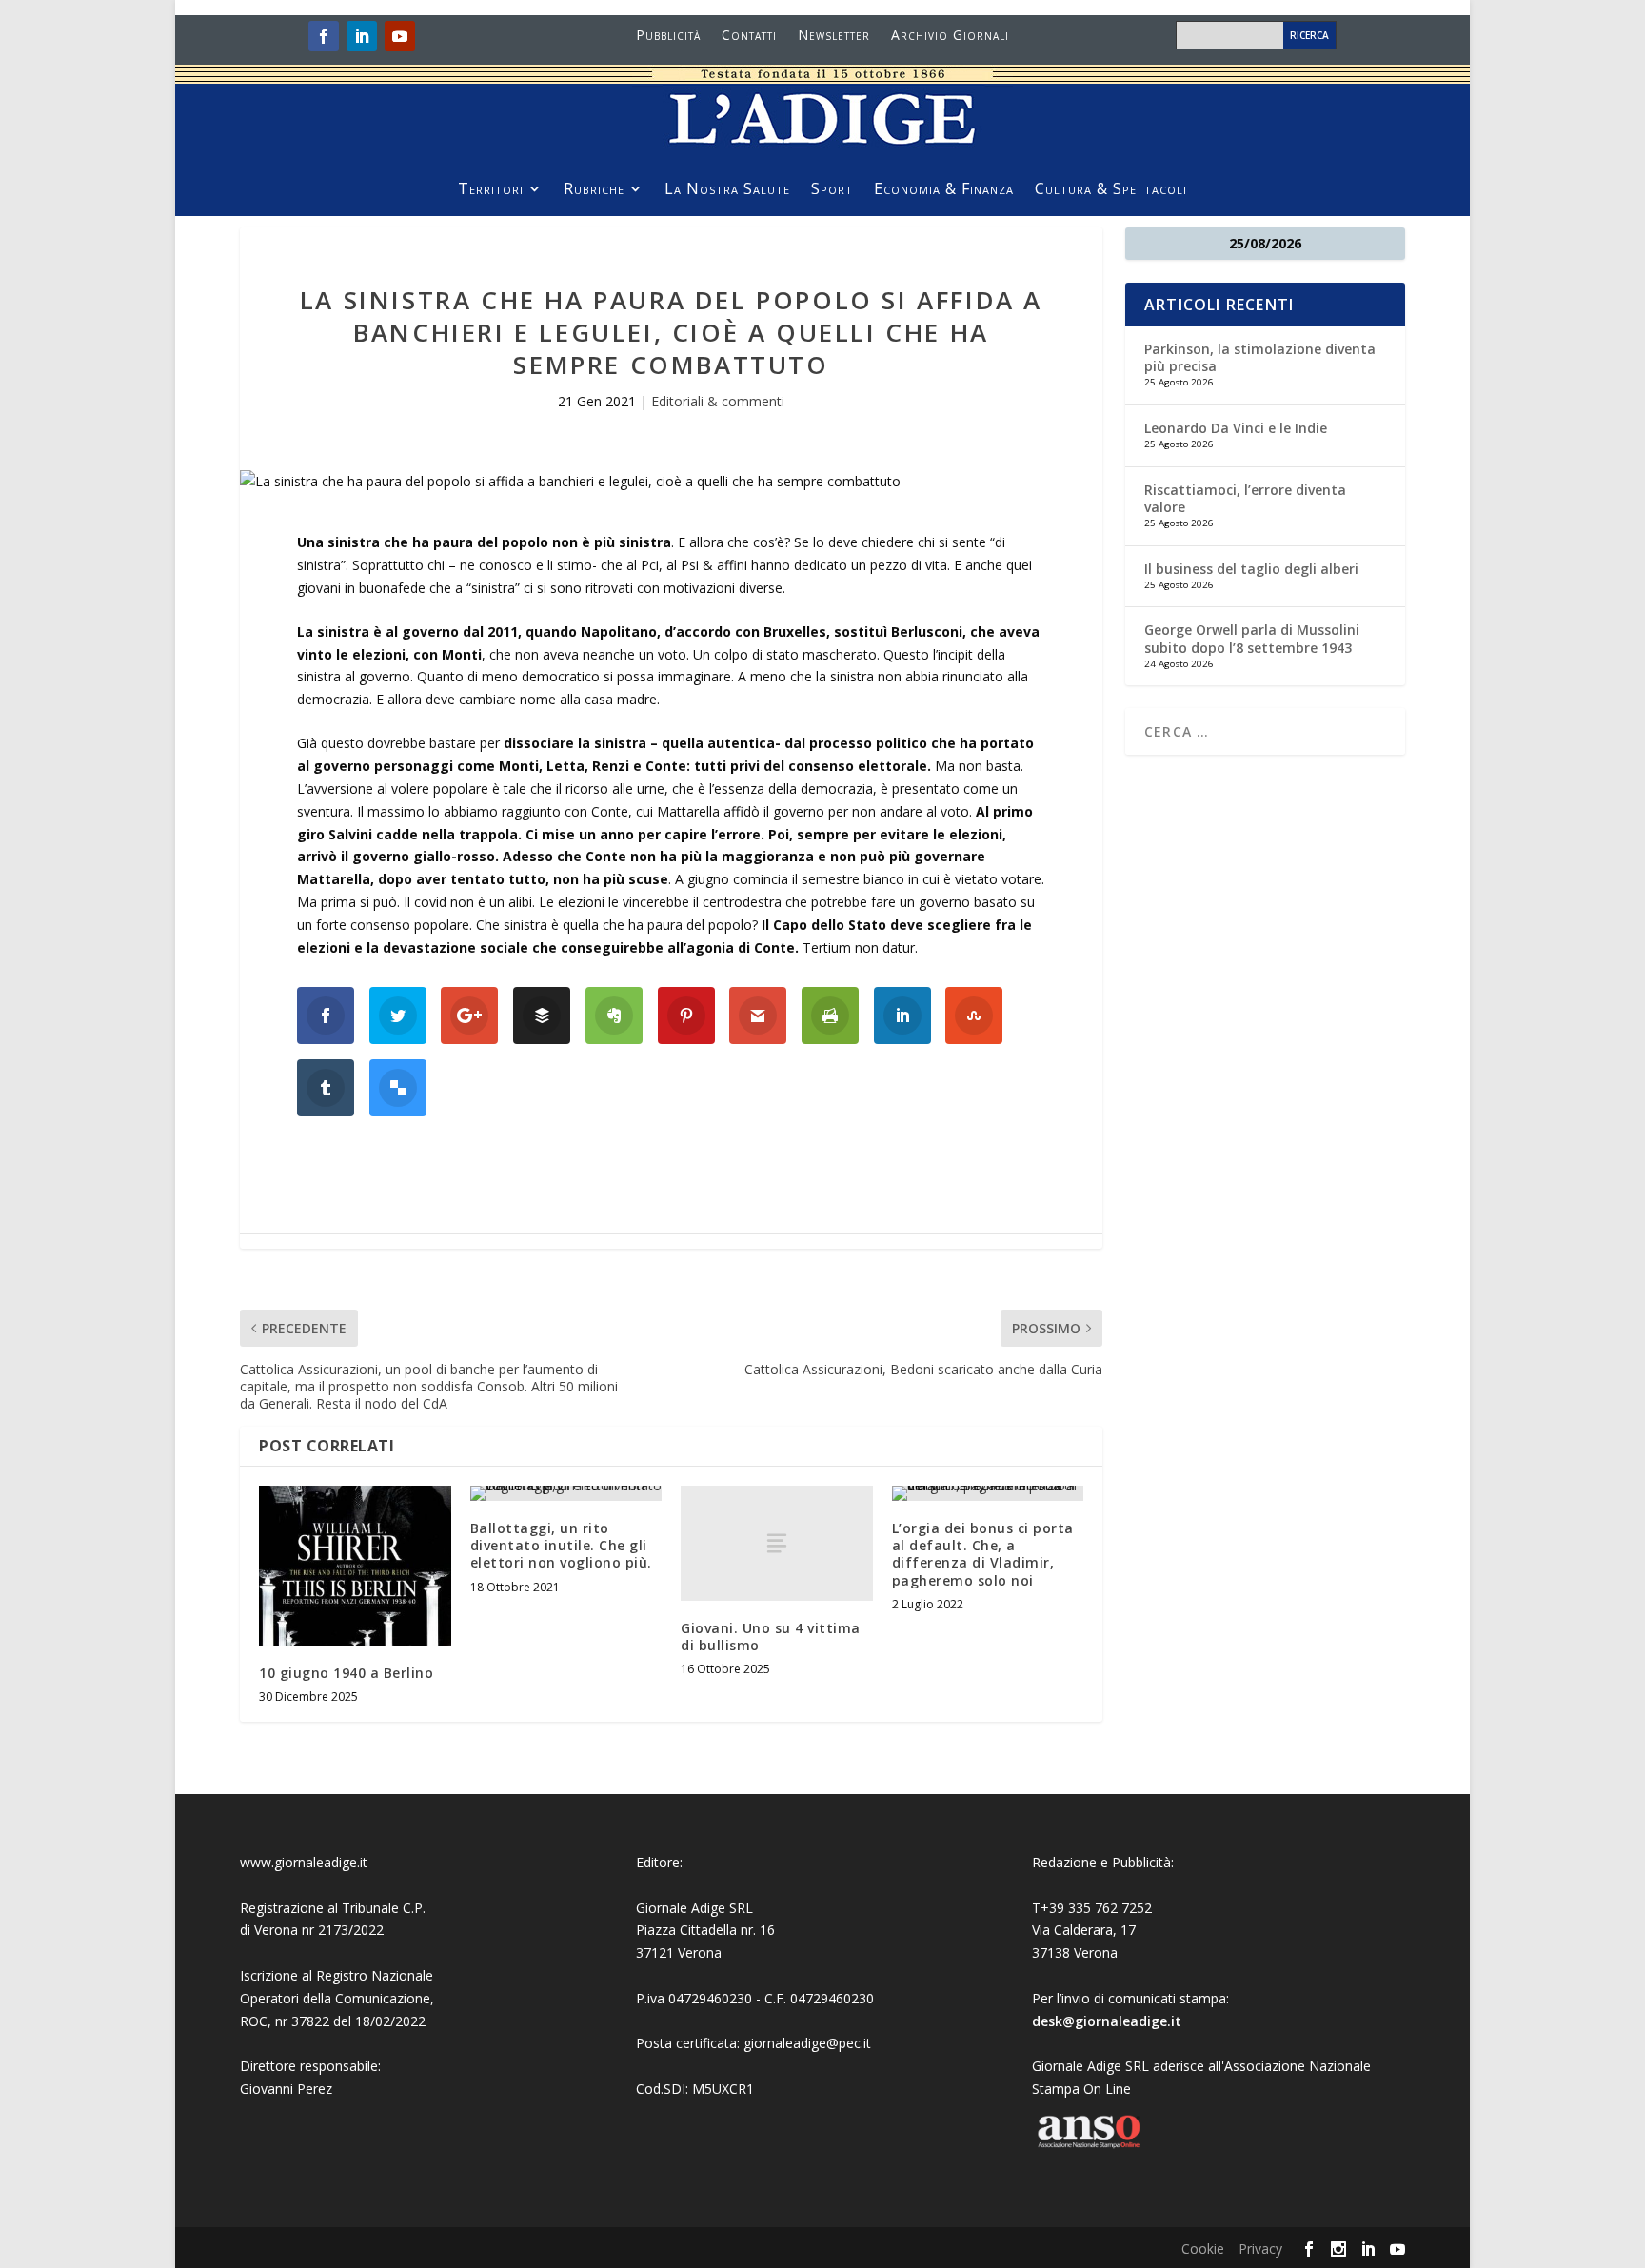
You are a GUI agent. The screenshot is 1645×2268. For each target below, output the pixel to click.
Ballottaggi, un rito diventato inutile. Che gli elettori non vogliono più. (561, 1545)
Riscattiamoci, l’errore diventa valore (1245, 498)
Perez (315, 2089)
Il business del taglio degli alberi (1251, 569)
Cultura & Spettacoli (1111, 190)
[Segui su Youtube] (400, 36)
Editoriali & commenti (718, 401)
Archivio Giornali (950, 36)
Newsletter (834, 36)
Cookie (1203, 2248)
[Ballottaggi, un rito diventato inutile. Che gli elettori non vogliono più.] (566, 1493)
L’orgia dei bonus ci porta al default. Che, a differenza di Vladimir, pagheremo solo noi (983, 1554)
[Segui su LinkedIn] (362, 36)
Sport (832, 190)
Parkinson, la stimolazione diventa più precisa (1260, 357)
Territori (491, 190)
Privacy (1260, 2248)
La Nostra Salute (727, 190)
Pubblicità (668, 36)
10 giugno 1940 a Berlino (346, 1673)
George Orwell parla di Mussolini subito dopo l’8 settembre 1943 (1252, 638)
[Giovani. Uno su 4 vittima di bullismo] (777, 1543)
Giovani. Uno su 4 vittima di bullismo (771, 1637)
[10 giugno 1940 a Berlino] (355, 1566)
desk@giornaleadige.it (1107, 2021)
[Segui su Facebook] (324, 36)
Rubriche (594, 190)
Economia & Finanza (944, 190)
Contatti (749, 36)
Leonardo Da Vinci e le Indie (1236, 428)
